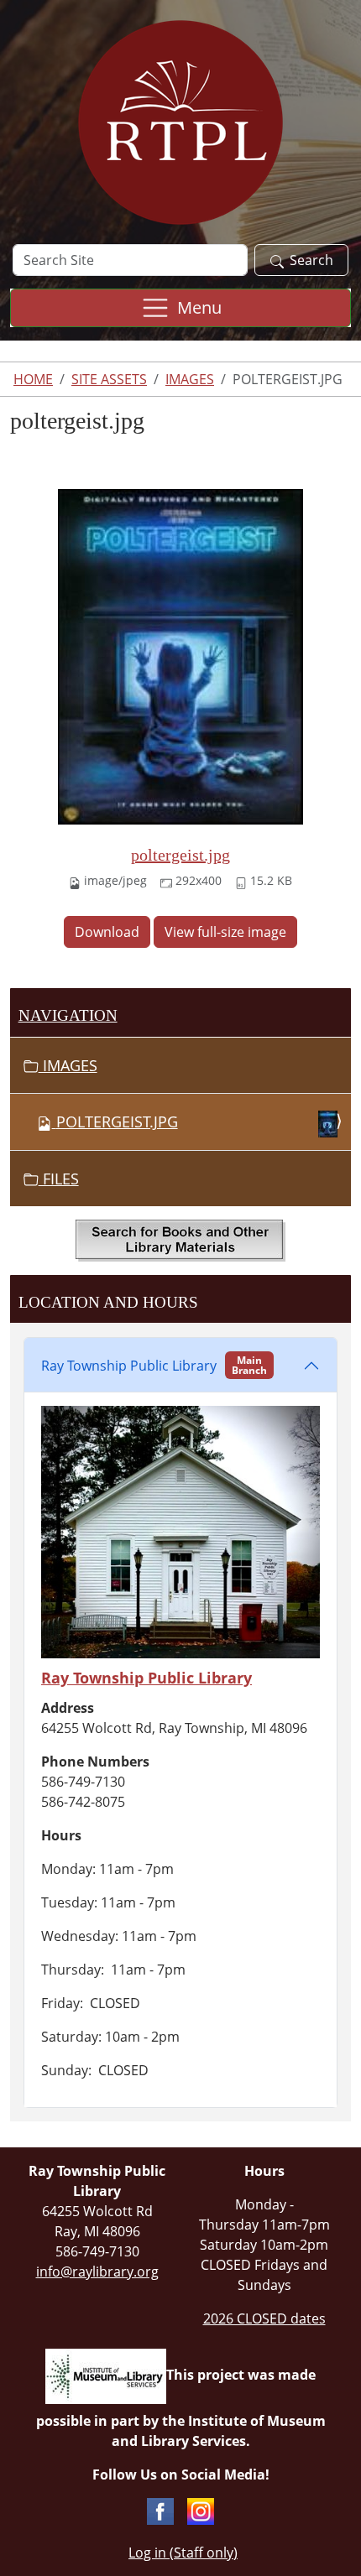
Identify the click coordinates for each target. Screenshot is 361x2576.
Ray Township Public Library (154, 1365)
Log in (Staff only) (183, 2553)
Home (33, 379)
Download (107, 932)
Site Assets (109, 379)
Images (190, 379)
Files (59, 1179)
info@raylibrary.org (97, 2272)
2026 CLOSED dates (264, 2318)
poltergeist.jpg (180, 855)
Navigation (68, 1015)
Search (311, 260)
